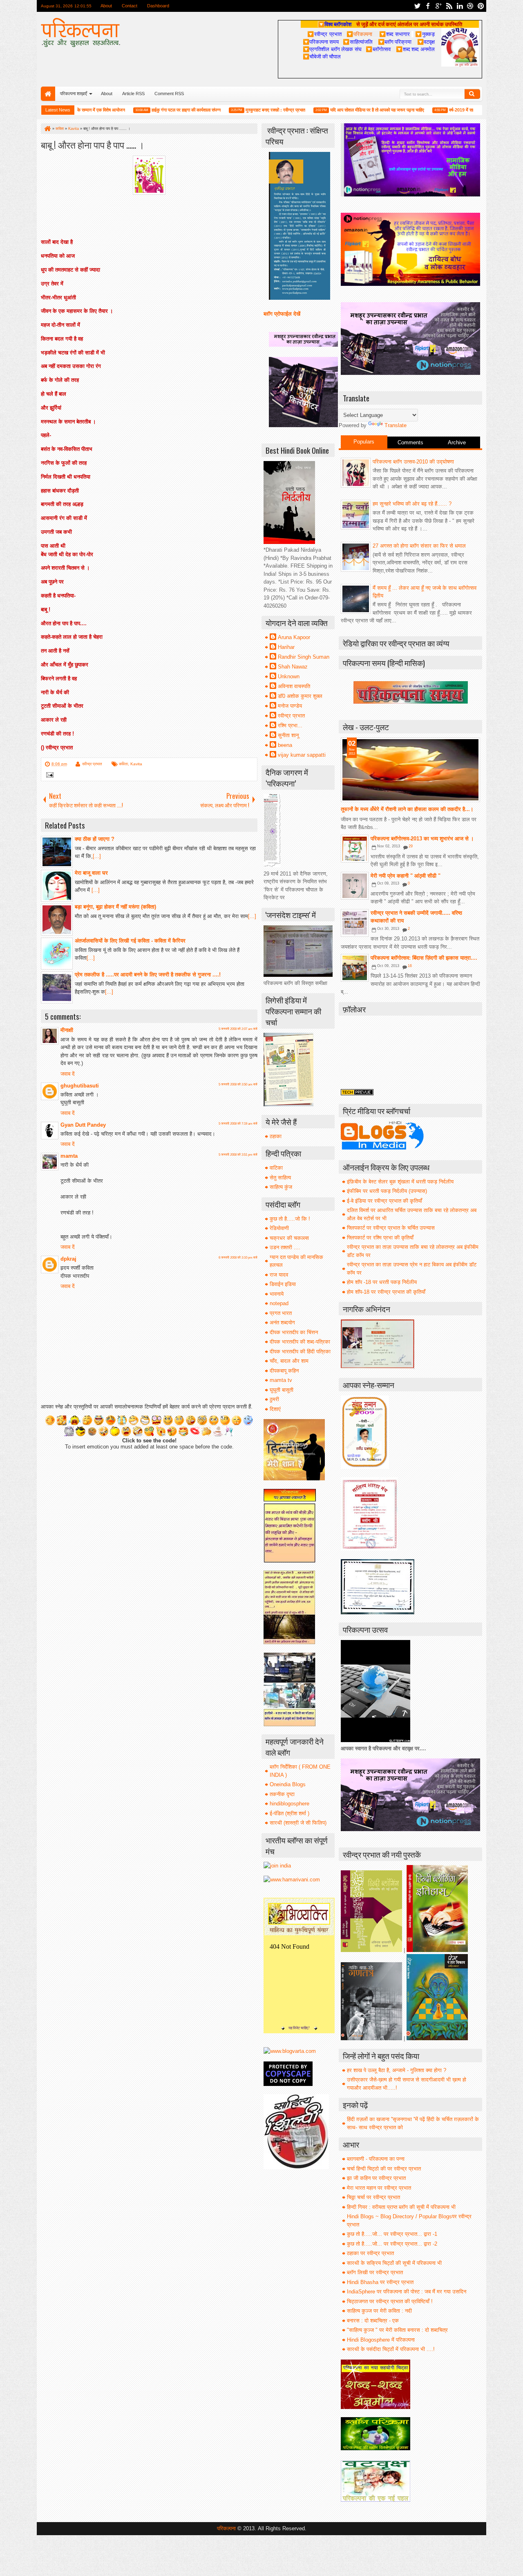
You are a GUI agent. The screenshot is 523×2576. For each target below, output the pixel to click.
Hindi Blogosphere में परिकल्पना (381, 2340)
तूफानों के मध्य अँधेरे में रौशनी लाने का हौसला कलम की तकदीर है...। (407, 809)
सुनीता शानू (288, 735)
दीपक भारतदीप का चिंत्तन (294, 1332)
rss (449, 6)
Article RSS (133, 94)
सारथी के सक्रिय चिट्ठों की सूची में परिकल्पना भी (394, 2263)
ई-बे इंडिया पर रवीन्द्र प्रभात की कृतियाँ (384, 1201)
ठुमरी (274, 1399)
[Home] (47, 129)
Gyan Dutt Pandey (83, 1125)
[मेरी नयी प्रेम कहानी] (355, 886)
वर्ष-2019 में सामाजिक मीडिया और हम (440, 110)
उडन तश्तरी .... (285, 1247)
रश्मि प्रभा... (290, 725)
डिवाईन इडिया (283, 1284)
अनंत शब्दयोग (282, 1323)
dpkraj (68, 1259)
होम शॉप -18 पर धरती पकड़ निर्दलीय (382, 1282)
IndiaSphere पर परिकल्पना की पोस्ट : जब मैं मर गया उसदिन (407, 2292)
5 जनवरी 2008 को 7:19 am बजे (238, 1124)
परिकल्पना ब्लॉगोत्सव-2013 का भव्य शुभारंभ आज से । (422, 839)
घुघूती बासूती (282, 1390)
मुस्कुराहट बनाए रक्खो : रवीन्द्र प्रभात (237, 110)
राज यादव (279, 1275)
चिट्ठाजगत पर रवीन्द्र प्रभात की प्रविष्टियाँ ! (390, 2301)
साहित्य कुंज (281, 1187)
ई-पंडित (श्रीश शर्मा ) (289, 1813)
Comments (410, 442)
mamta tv (281, 1380)
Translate (396, 425)
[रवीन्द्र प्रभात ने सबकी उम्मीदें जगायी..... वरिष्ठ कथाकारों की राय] (355, 923)
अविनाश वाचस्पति (294, 686)
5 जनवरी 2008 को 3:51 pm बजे (238, 1155)
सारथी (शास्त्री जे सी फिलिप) (298, 1823)
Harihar (286, 647)
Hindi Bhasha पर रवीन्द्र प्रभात (380, 2282)
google (438, 6)
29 (411, 846)
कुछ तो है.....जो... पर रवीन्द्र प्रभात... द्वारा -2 (392, 2244)
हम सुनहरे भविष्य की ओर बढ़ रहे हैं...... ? (412, 504)
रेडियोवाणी (279, 1228)
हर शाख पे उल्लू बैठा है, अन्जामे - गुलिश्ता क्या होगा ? (397, 2070)
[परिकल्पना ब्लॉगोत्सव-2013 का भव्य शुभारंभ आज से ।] (355, 849)
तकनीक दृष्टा (282, 1794)
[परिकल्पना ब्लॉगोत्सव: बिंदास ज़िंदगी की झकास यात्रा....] (355, 968)
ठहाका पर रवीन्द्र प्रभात (370, 2253)
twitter (417, 6)
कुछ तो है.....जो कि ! (290, 1219)
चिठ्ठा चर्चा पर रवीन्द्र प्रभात (373, 2197)
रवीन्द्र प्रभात (92, 764)
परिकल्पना (359, 34)
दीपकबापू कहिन (284, 1371)
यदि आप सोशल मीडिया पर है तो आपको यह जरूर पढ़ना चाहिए (339, 110)
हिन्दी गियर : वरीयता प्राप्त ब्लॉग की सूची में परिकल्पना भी (401, 2207)
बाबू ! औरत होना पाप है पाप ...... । (93, 144)
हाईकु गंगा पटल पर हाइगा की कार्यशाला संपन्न (148, 110)
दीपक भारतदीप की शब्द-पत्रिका (300, 1342)
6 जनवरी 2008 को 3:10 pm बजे (238, 1258)
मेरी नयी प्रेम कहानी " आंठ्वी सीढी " (406, 876)
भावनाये (277, 1294)
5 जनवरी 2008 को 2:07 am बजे (238, 1029)
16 (410, 966)
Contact (130, 6)
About (106, 6)
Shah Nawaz (293, 667)
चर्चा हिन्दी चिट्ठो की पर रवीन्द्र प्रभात (384, 2169)
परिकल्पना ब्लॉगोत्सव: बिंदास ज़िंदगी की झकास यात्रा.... (424, 958)
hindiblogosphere (289, 1804)
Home (48, 94)
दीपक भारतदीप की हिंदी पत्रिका (300, 1352)
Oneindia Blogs (288, 1784)
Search (472, 94)
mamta (69, 1156)
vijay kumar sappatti (302, 755)
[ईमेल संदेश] (48, 776)
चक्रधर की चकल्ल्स (289, 1238)
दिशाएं (275, 1409)
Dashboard (158, 6)
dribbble (470, 6)
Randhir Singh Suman (304, 657)
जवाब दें (68, 1074)
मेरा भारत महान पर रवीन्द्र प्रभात (379, 2188)
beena (285, 745)
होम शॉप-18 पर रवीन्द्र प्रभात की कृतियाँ (386, 1292)
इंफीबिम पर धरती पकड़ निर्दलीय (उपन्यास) (387, 1191)
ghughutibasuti (80, 1086)
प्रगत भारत (281, 1313)
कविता (123, 764)
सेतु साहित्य (280, 1178)
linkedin (460, 6)
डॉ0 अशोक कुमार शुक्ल (300, 696)
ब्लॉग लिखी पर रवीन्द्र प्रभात (375, 2272)
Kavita (136, 764)
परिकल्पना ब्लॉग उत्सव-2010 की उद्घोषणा (413, 462)
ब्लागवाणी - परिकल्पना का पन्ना (376, 2159)
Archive (457, 442)
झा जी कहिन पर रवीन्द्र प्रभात (376, 2178)
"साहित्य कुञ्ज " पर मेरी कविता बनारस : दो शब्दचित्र (397, 2330)
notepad (279, 1303)
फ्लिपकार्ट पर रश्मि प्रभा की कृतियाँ (380, 1238)
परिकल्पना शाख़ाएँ (74, 94)
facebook (428, 6)
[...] (97, 856)
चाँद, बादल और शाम (289, 1361)
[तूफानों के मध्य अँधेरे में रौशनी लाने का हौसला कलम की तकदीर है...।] (410, 770)
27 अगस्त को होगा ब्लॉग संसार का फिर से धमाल (419, 546)
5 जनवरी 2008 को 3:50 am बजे (238, 1084)
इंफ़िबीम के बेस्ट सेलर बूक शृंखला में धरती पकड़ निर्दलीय (400, 1182)
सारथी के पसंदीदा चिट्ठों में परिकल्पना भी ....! (391, 2349)
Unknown (289, 676)
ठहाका (276, 1136)
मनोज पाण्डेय (290, 706)
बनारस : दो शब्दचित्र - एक (373, 2321)
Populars (364, 442)
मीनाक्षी (67, 1030)
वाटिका (276, 1168)
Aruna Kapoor (294, 637)
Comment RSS (169, 94)
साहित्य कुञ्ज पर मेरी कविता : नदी (379, 2311)
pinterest (481, 6)
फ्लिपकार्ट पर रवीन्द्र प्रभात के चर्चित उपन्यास (391, 1228)
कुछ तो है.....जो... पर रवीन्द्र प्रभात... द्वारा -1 (392, 2234)
